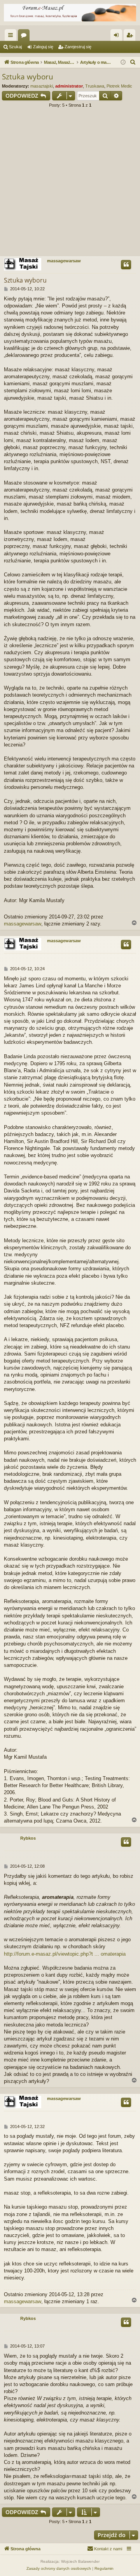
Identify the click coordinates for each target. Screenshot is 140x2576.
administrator (69, 86)
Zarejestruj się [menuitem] (131, 37)
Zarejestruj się (78, 47)
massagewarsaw (64, 261)
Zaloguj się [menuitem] (118, 37)
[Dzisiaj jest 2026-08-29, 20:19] (123, 62)
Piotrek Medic (119, 86)
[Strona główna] (70, 13)
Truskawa (95, 86)
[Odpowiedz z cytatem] (126, 265)
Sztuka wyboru (28, 77)
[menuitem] (133, 62)
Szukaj (15, 47)
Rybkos (28, 1838)
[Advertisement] (70, 184)
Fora (25, 37)
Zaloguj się (43, 47)
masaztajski (42, 86)
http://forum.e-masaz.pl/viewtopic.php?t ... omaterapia (65, 1954)
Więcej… (12, 37)
